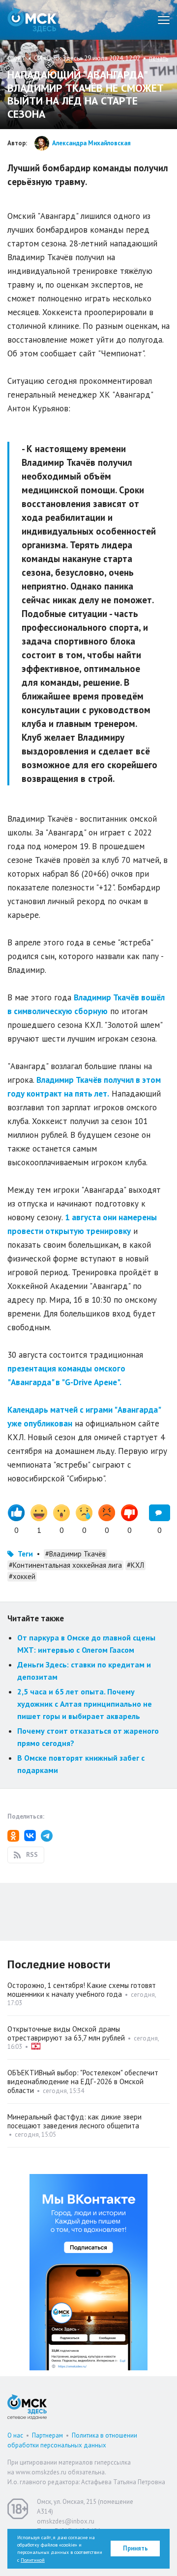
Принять (135, 2548)
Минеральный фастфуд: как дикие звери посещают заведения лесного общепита (74, 2121)
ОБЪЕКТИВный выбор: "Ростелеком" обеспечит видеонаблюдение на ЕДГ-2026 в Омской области (83, 2081)
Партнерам (47, 2435)
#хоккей (22, 1576)
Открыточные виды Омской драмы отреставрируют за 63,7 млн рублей (66, 2033)
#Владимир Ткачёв (75, 1554)
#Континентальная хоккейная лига (65, 1565)
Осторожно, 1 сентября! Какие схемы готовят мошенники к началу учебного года (82, 1990)
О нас (15, 2435)
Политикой (33, 2560)
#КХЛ (135, 1565)
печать (159, 58)
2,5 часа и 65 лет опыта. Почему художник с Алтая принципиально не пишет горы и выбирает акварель (85, 1704)
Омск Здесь (32, 20)
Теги (25, 1554)
